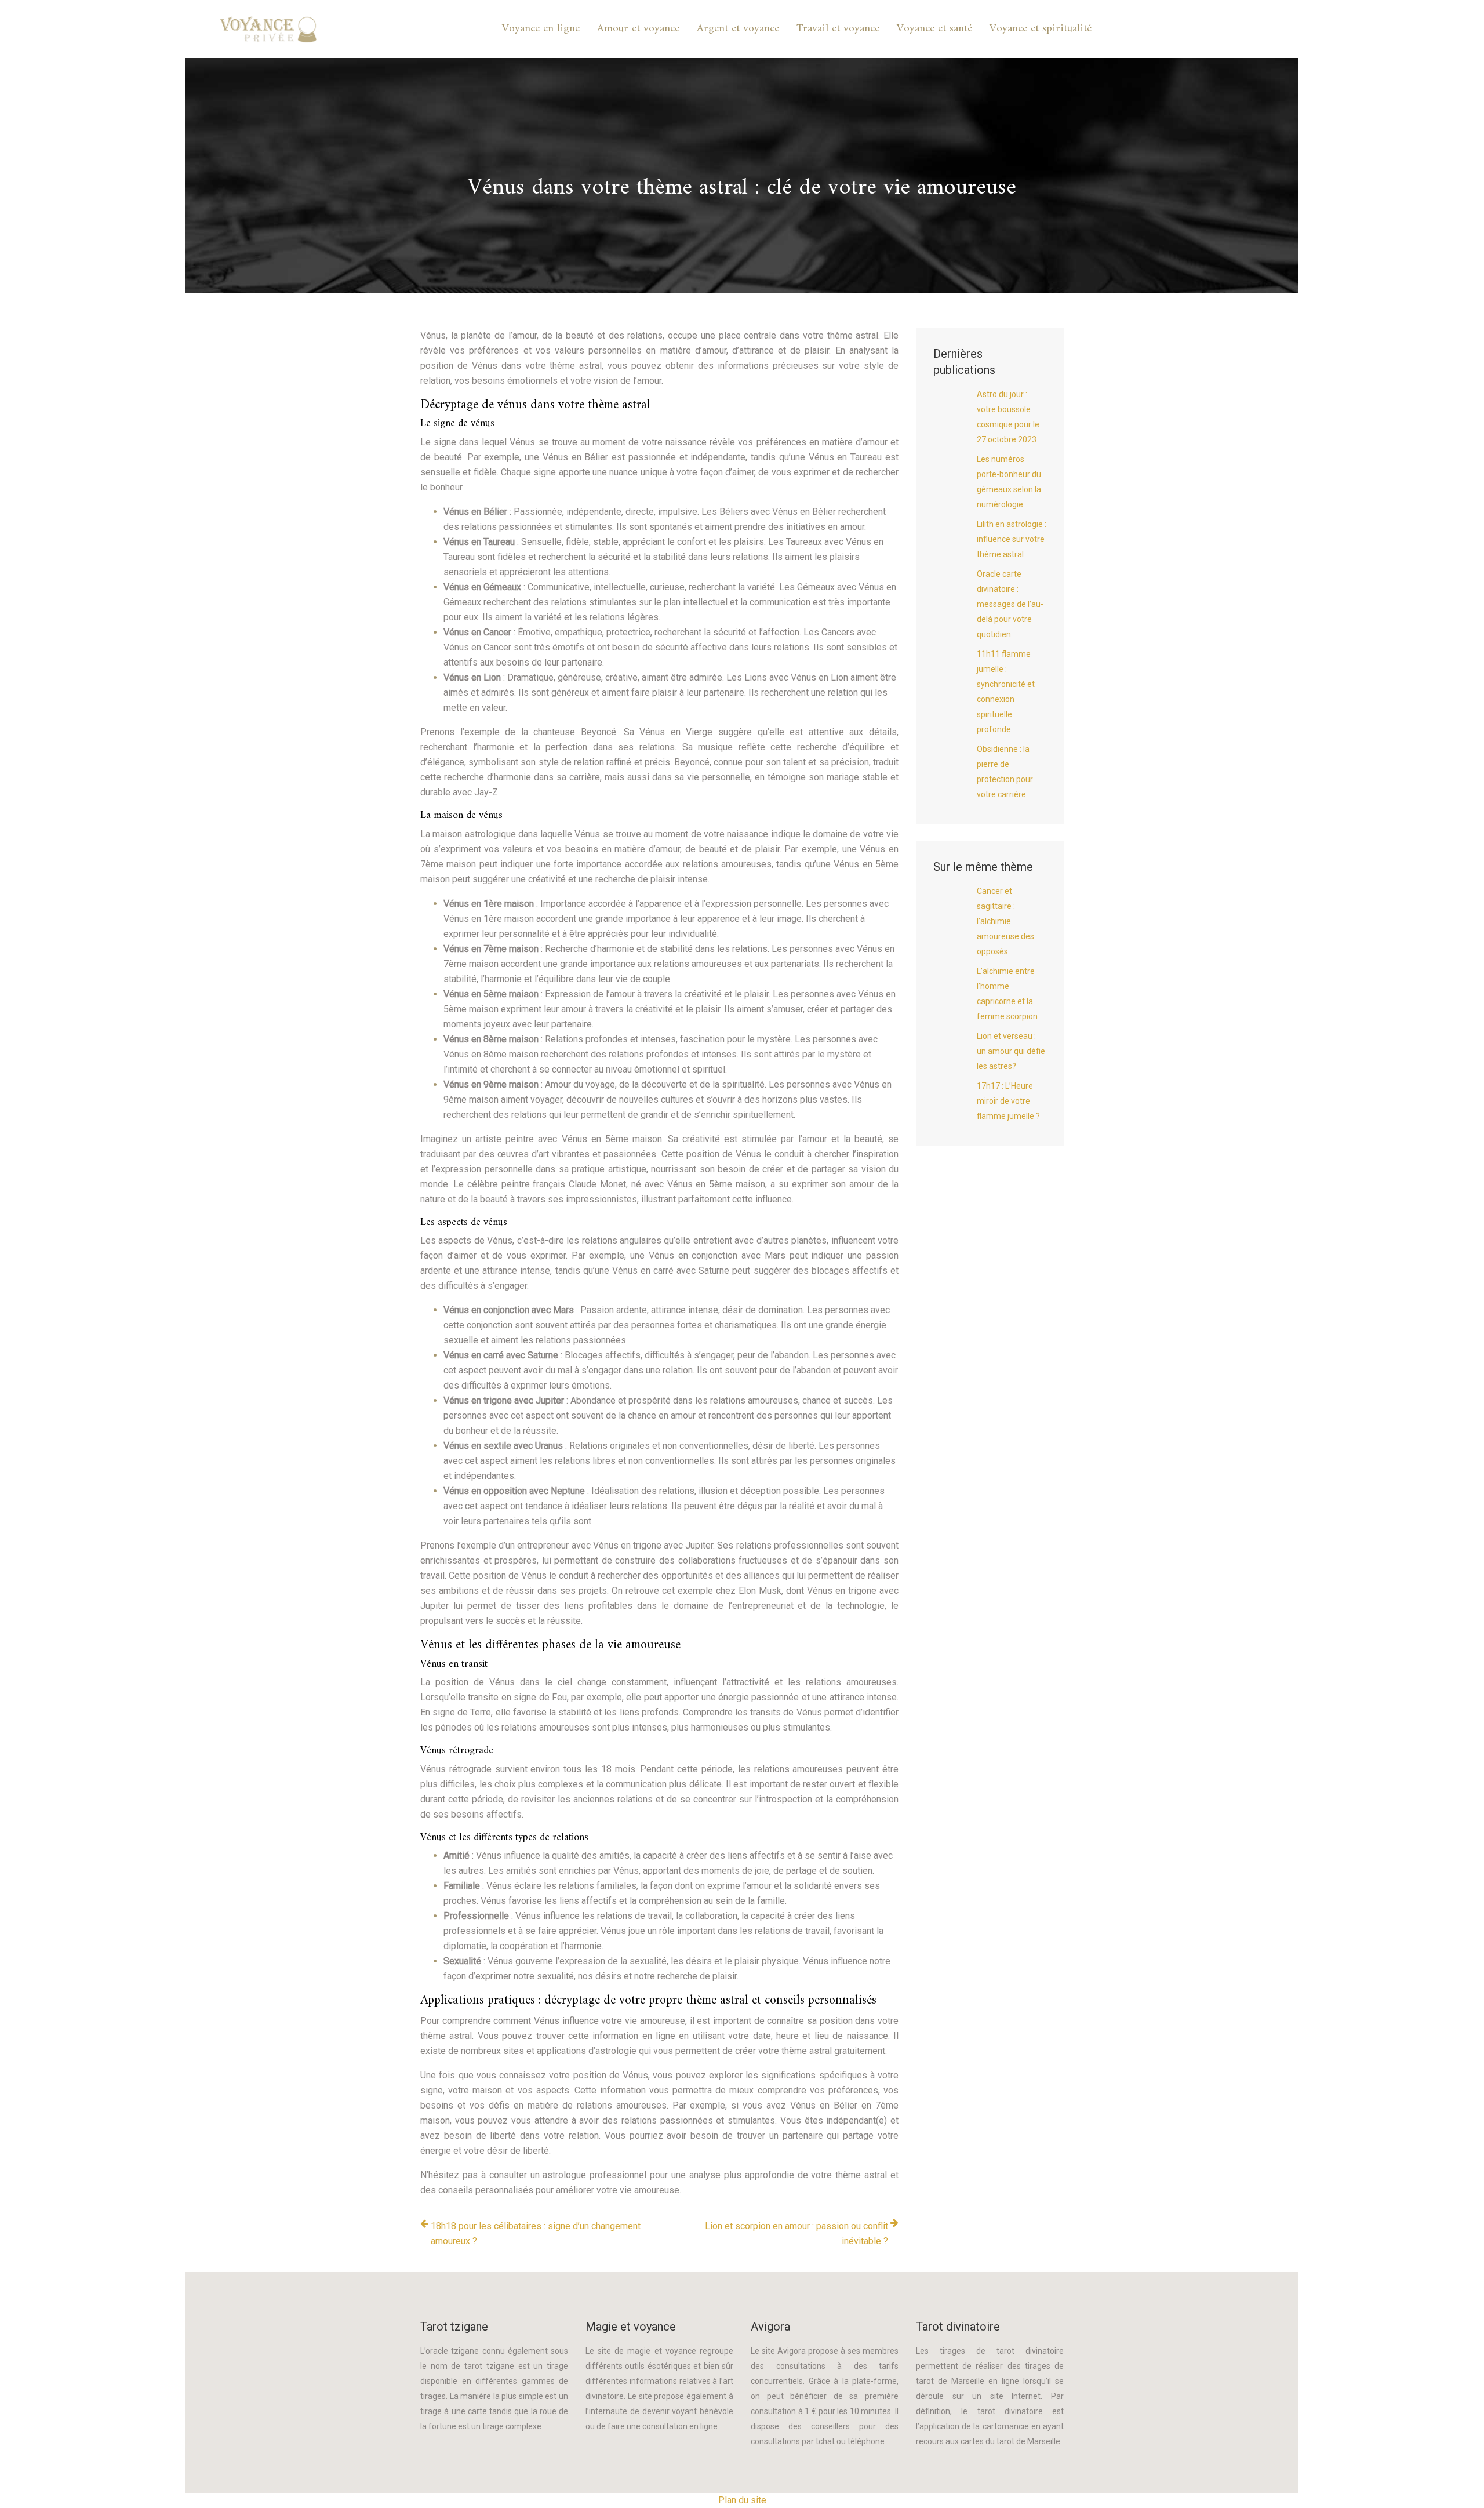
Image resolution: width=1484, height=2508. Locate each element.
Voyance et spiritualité (1041, 29)
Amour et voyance (638, 29)
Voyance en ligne (541, 29)
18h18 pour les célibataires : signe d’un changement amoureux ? (536, 2233)
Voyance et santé (934, 29)
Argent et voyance (738, 29)
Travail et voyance (838, 29)
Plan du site (742, 2500)
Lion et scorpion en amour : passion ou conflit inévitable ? (796, 2233)
